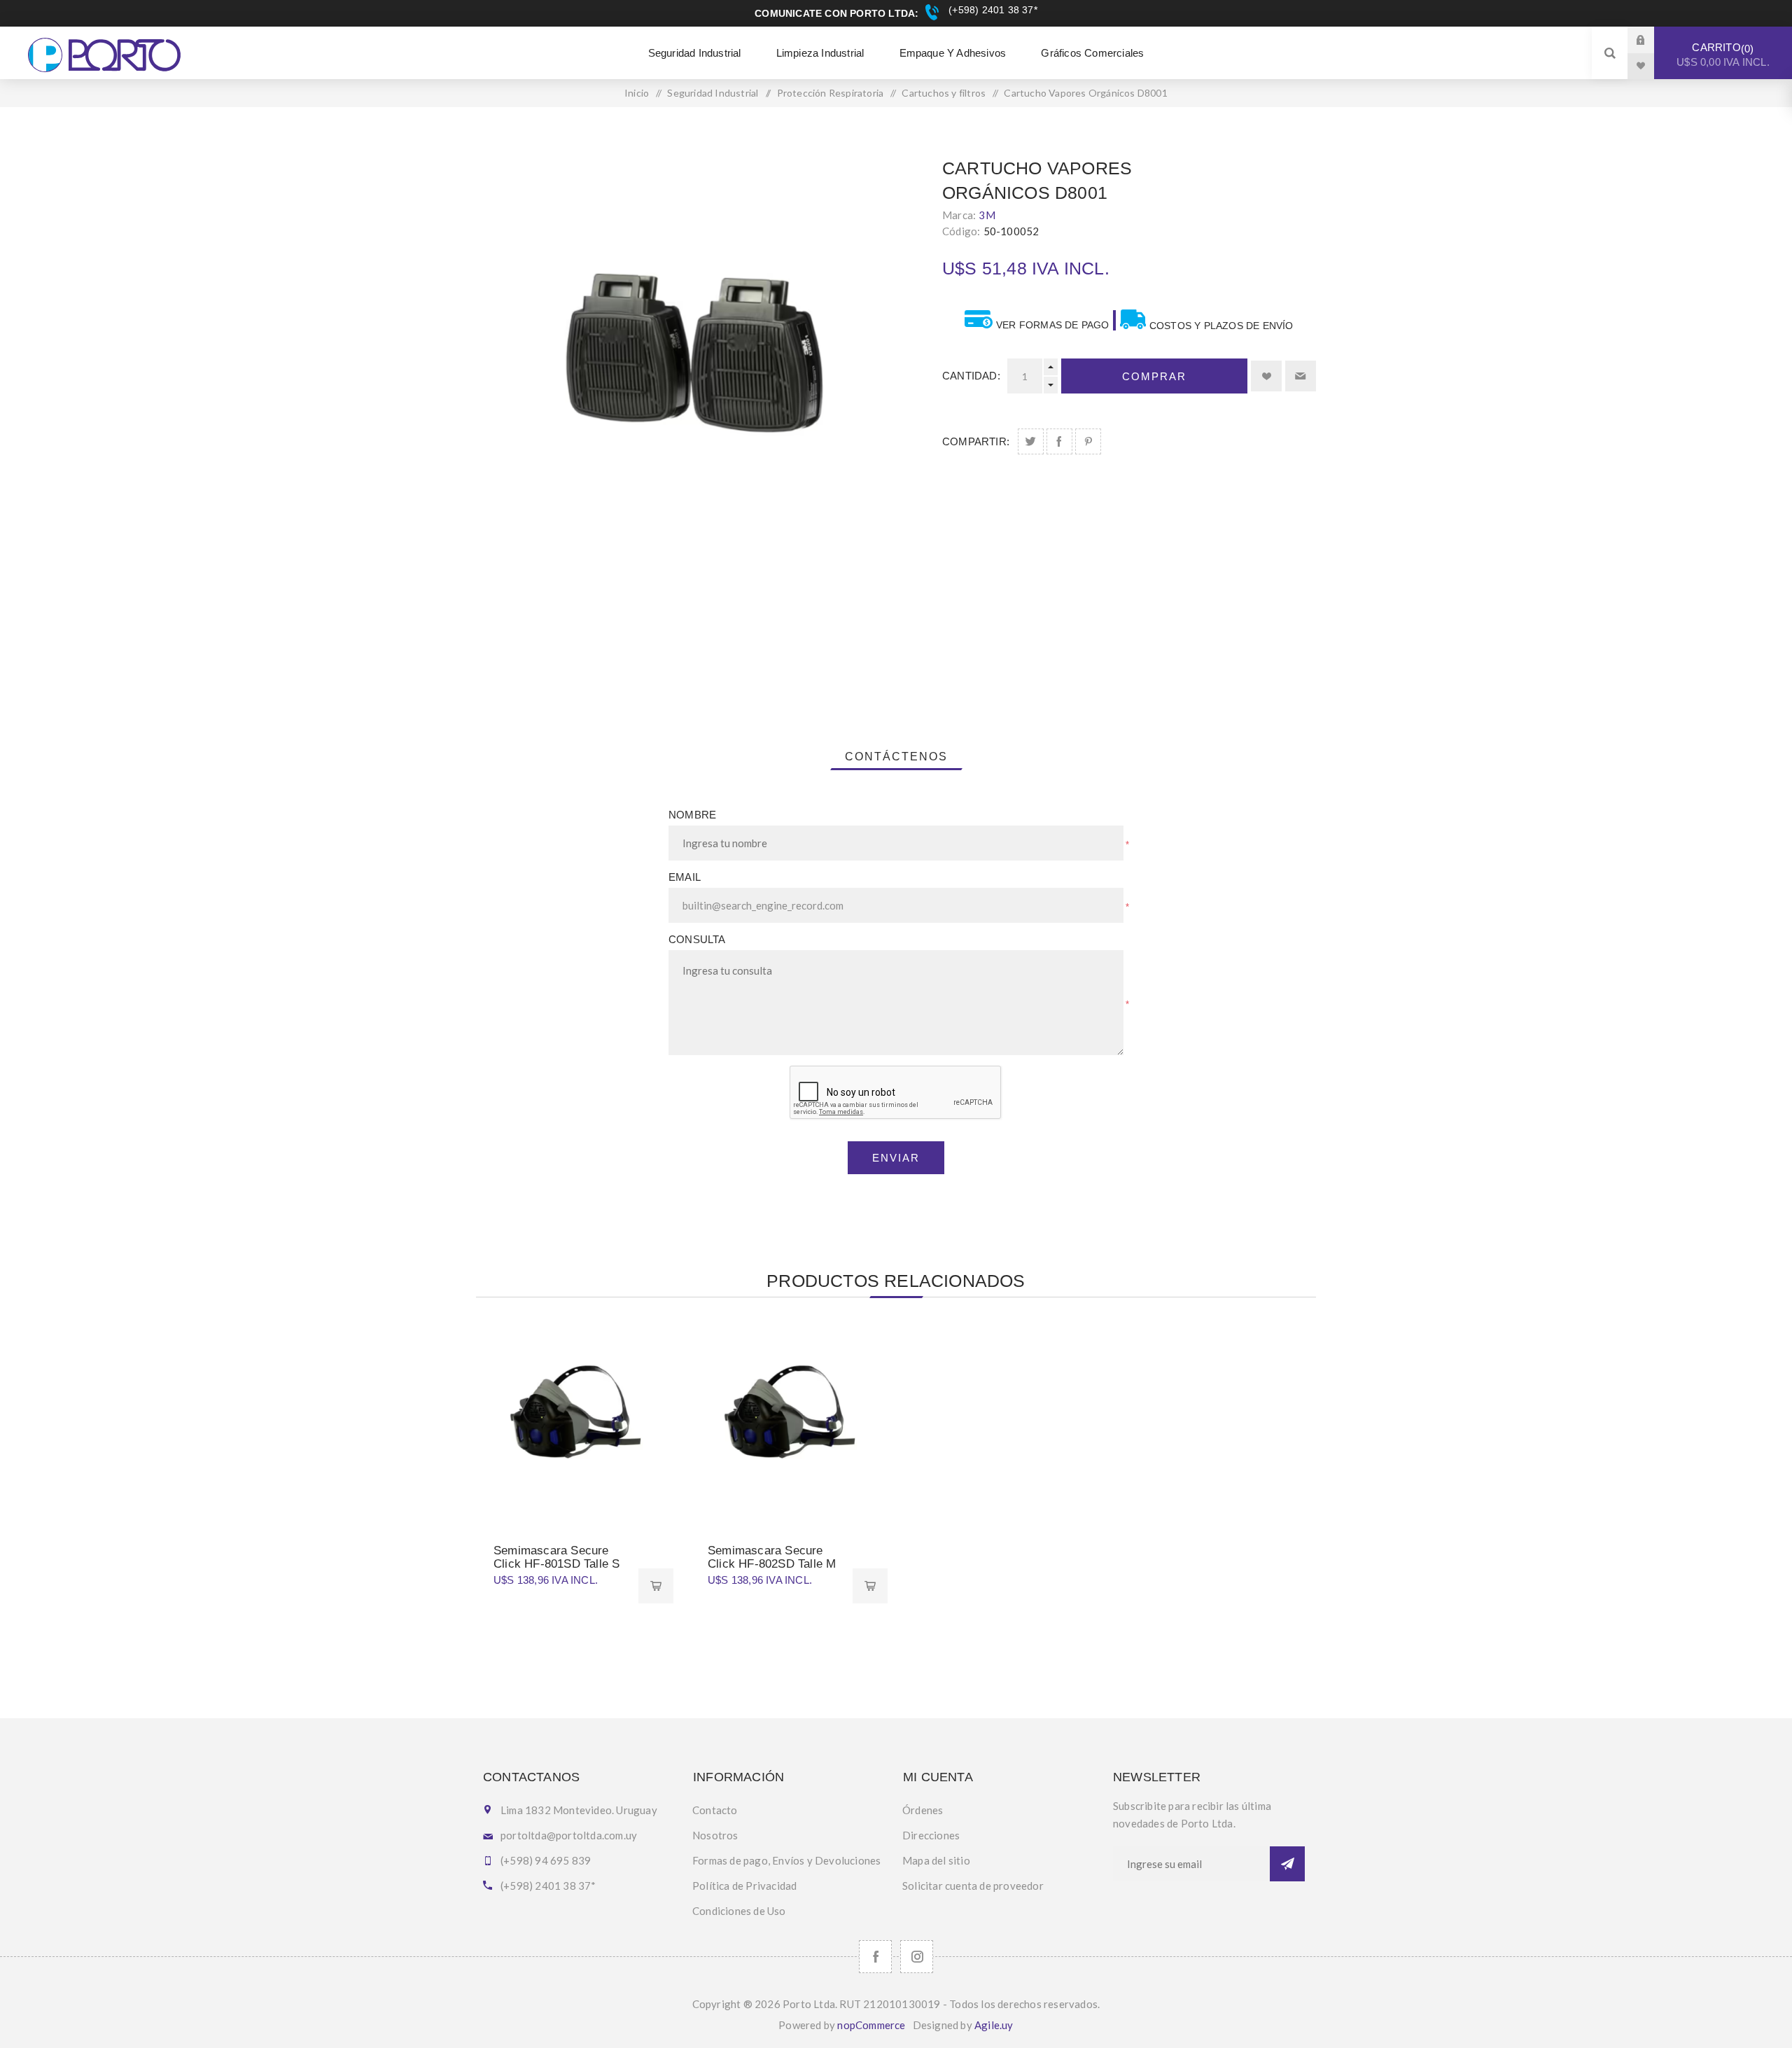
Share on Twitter (1031, 441)
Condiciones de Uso (739, 1911)
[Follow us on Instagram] (917, 1957)
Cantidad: (971, 376)
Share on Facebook (1059, 441)
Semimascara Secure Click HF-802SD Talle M (772, 1557)
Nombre (692, 815)
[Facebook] (875, 1957)
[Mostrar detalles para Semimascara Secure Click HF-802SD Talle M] (789, 1417)
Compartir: (976, 441)
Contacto (715, 1810)
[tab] (896, 757)
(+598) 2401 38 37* (991, 10)
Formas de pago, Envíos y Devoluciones (786, 1860)
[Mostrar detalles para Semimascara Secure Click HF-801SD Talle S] (575, 1417)
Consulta (697, 939)
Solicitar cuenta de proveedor (973, 1886)
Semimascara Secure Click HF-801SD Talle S (556, 1557)
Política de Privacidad (744, 1886)
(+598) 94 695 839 (546, 1860)
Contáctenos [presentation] (896, 757)
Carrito (1723, 55)
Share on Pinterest (1088, 441)
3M (987, 215)
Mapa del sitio (936, 1860)
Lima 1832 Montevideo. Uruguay (579, 1810)
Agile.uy (994, 2025)
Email (685, 877)
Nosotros (715, 1835)
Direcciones (931, 1835)
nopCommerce (871, 2025)
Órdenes (923, 1810)
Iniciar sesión (1651, 40)
